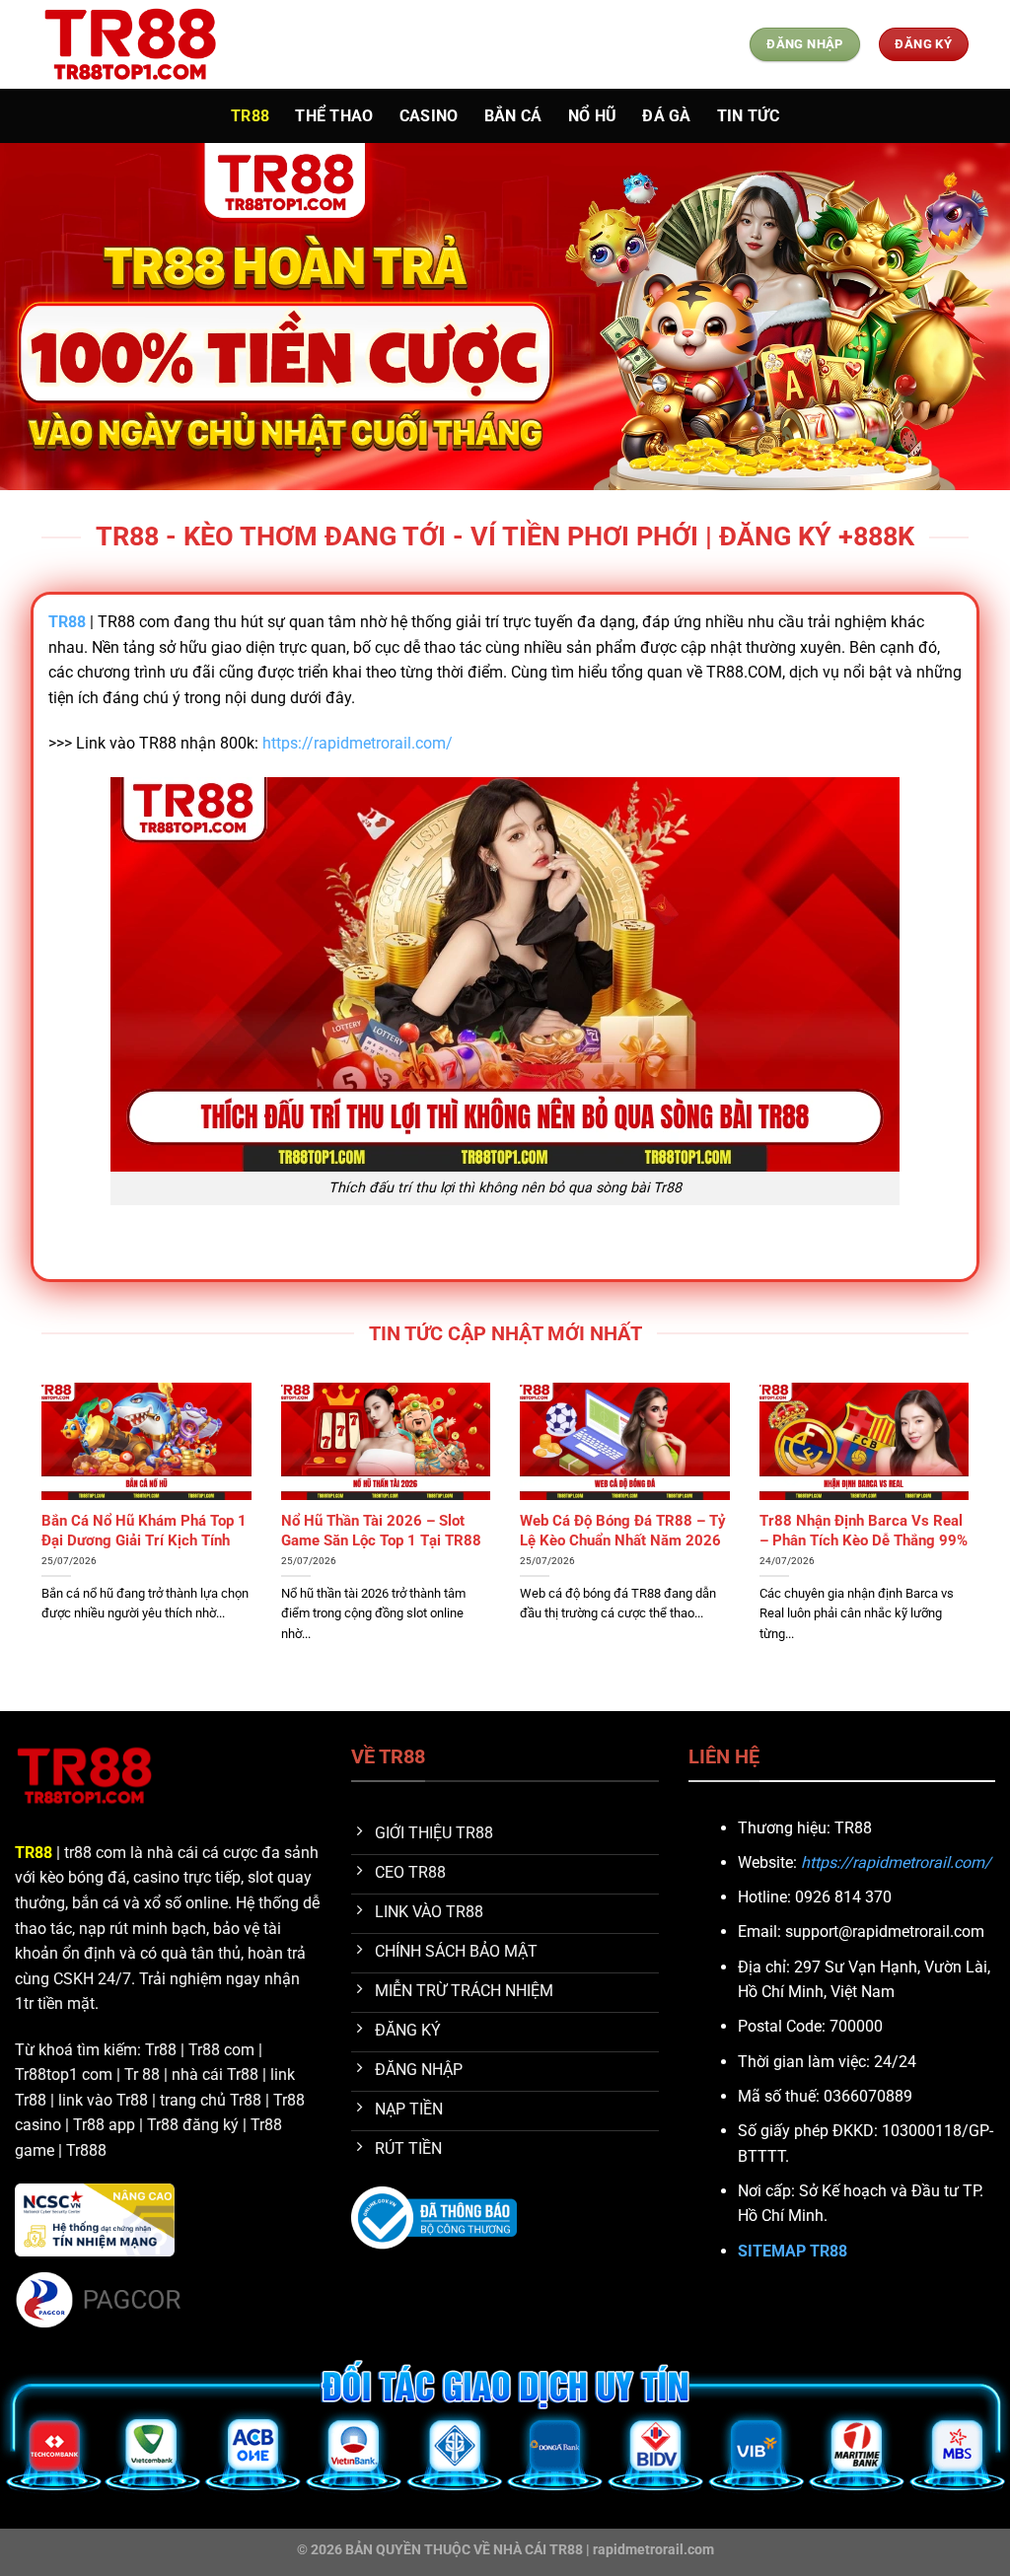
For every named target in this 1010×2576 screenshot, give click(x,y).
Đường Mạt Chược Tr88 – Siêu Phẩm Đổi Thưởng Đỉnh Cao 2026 (144, 1539)
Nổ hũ (593, 116)
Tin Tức (748, 116)
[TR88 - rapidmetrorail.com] (140, 44)
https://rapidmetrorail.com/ (358, 743)
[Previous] (37, 1545)
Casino (429, 116)
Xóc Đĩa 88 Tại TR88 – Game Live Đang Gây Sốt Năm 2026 (859, 1530)
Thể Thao (334, 116)
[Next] (973, 1545)
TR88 (250, 116)
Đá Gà (667, 116)
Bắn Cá (513, 116)
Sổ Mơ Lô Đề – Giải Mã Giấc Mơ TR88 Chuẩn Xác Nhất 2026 (613, 1539)
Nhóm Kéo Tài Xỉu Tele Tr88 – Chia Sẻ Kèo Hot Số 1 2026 (382, 1530)
